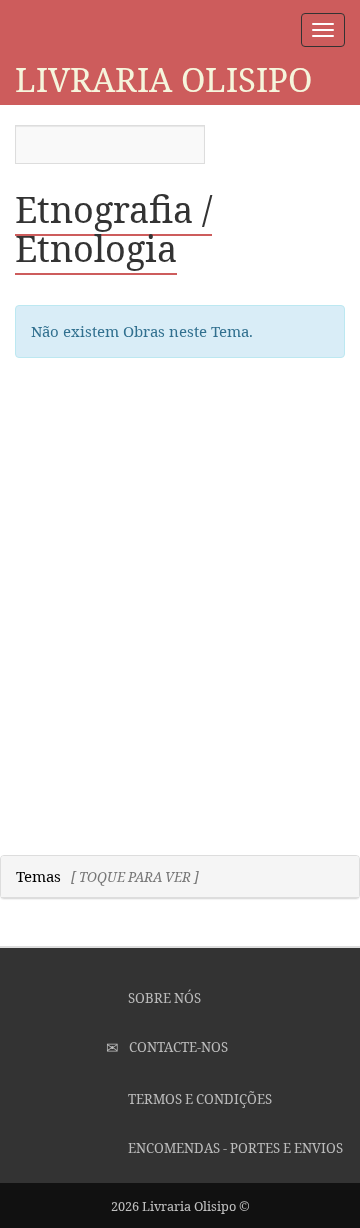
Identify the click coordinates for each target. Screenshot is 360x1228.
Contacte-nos (177, 1047)
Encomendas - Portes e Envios (234, 1148)
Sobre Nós (163, 998)
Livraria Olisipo (163, 79)
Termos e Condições (198, 1099)
